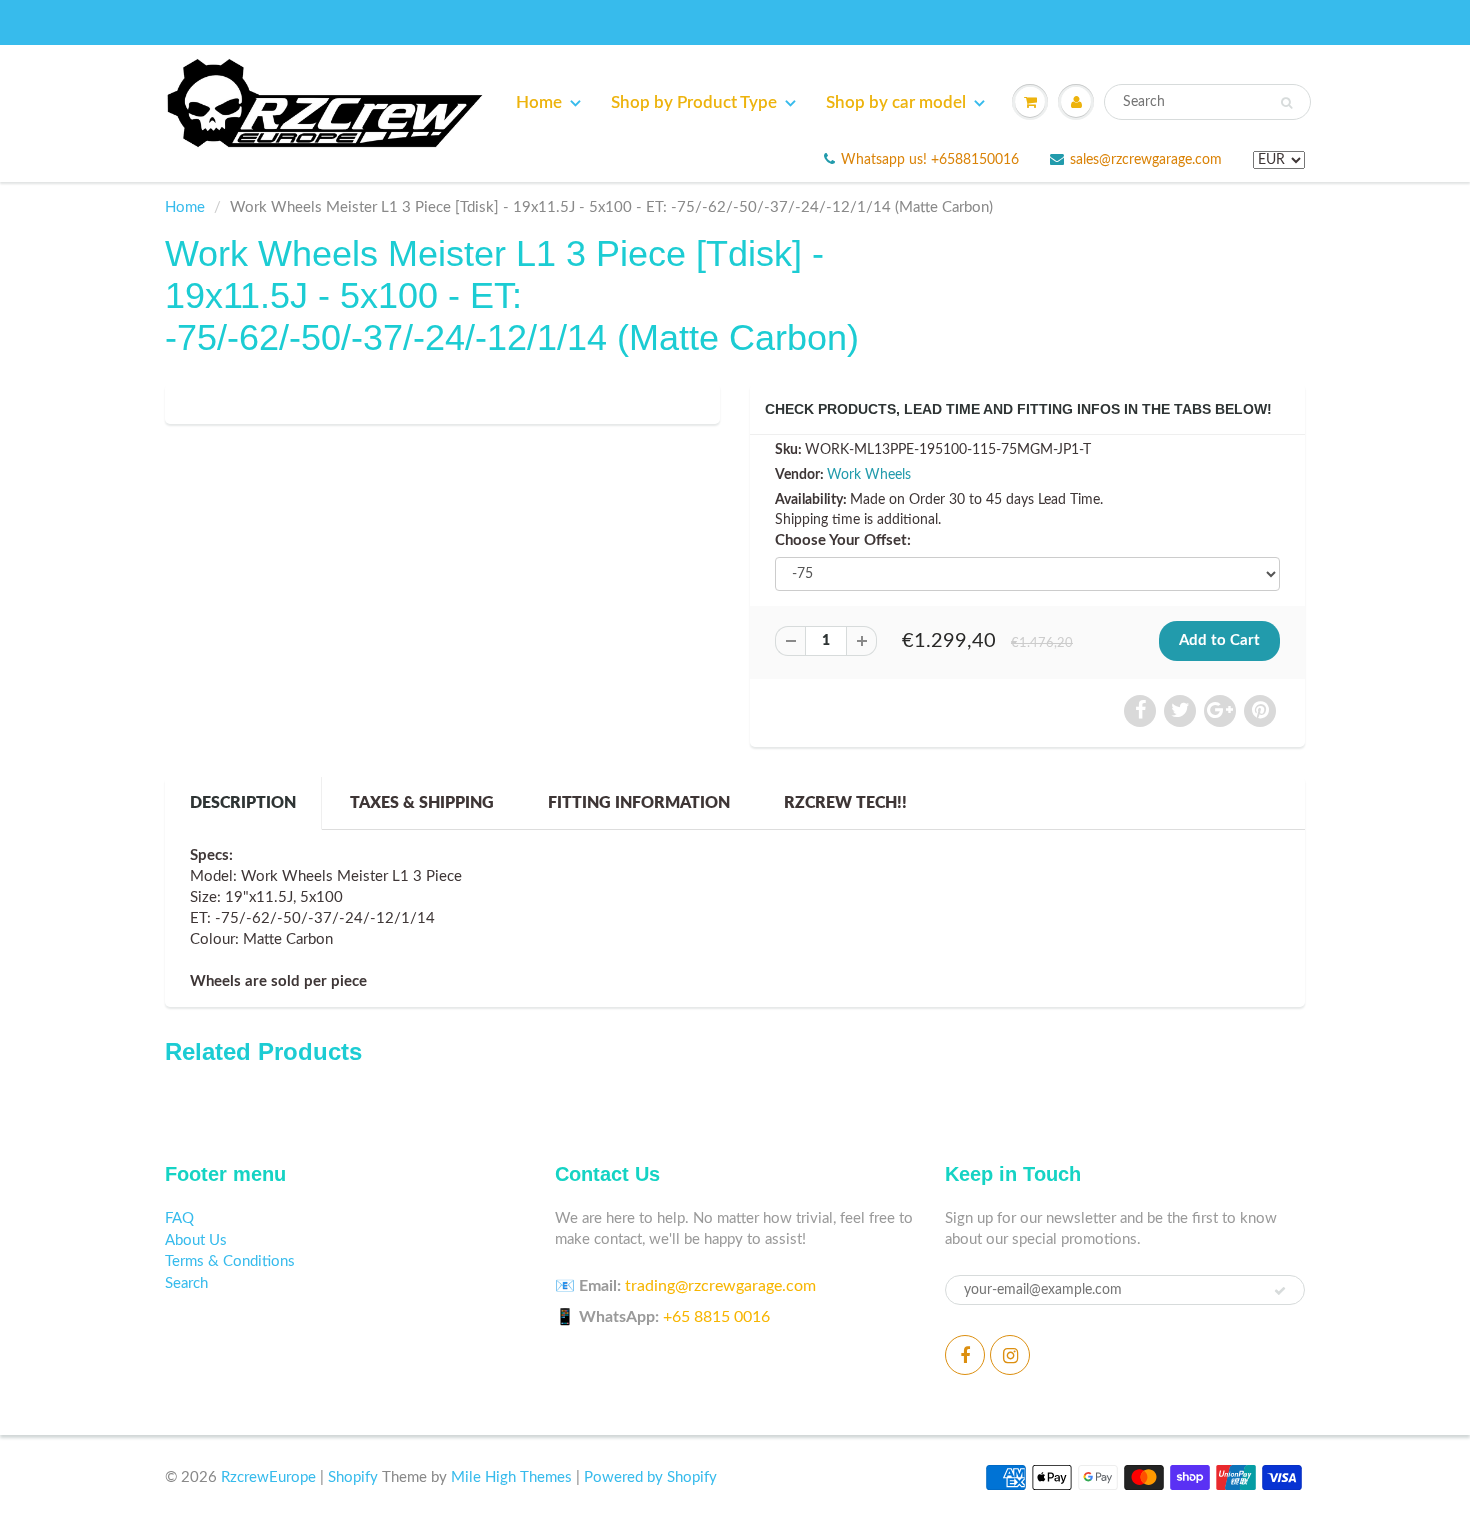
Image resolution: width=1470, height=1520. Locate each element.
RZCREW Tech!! (845, 803)
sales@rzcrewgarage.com (1146, 160)
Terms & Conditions (230, 1261)
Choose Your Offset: (843, 540)
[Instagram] (1010, 1355)
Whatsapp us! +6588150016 (930, 160)
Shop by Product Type (694, 102)
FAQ (179, 1218)
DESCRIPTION (243, 803)
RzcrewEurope (268, 1477)
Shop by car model (896, 102)
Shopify (353, 1477)
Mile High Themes (511, 1477)
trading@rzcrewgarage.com (720, 1286)
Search (186, 1283)
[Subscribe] (1280, 1291)
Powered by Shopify (650, 1477)
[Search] (1286, 103)
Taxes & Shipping (422, 803)
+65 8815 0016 (716, 1317)
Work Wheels (869, 475)
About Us (196, 1240)
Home (539, 102)
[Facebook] (965, 1355)
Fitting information (639, 803)
